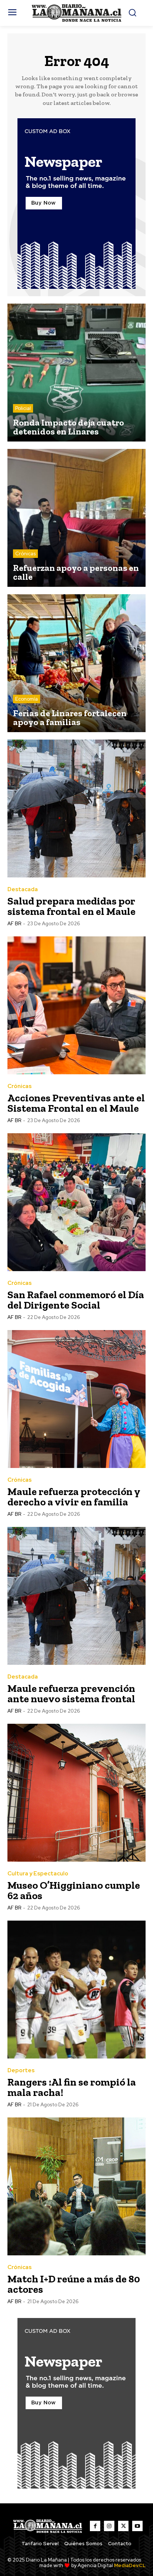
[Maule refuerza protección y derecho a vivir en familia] (76, 1399)
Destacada (23, 889)
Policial (23, 408)
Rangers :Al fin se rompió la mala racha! (72, 2087)
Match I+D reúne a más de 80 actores (74, 2284)
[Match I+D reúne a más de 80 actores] (76, 2186)
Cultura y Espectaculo (38, 1874)
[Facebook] (95, 2526)
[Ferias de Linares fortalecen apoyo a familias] (76, 663)
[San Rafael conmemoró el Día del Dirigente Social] (76, 1202)
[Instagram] (109, 2526)
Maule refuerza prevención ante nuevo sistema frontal (71, 1694)
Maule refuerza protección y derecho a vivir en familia (74, 1497)
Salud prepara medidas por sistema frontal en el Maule (71, 906)
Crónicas (25, 554)
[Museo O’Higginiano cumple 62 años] (76, 1793)
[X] (123, 2526)
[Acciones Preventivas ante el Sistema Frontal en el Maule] (76, 1005)
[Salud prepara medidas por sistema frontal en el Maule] (76, 808)
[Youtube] (137, 2526)
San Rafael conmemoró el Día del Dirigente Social (76, 1300)
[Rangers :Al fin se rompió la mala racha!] (76, 1990)
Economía (27, 699)
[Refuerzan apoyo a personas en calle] (76, 518)
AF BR (14, 924)
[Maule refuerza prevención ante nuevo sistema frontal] (76, 1596)
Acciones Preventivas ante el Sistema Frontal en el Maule (76, 1103)
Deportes (21, 2071)
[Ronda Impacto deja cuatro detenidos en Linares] (76, 373)
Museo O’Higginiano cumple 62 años (74, 1890)
